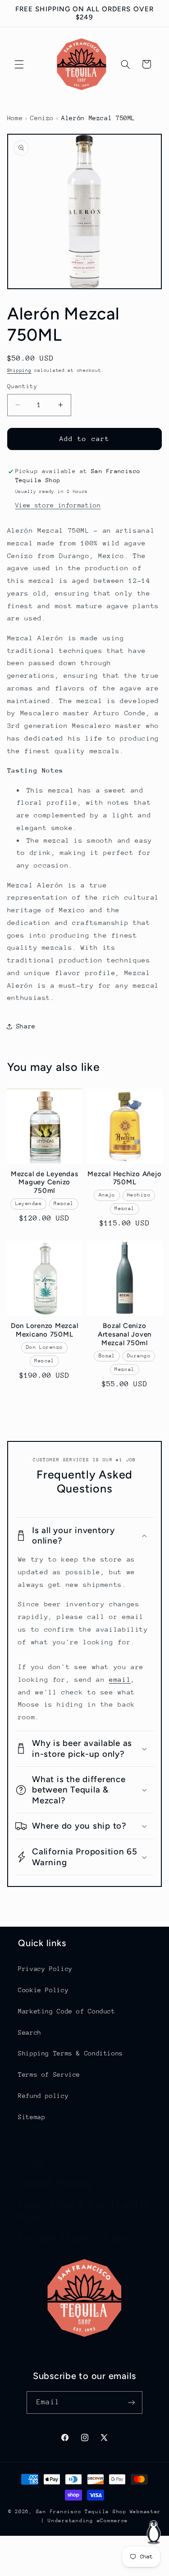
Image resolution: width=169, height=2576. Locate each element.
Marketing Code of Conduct (67, 2011)
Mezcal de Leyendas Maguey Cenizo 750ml (45, 1182)
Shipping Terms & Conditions (71, 2053)
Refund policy (43, 2096)
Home (15, 118)
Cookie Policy (43, 1990)
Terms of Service (49, 2074)
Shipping (19, 371)
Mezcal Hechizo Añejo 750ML (124, 1178)
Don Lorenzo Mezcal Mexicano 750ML (45, 1330)
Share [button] (26, 1026)
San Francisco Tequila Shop (81, 2512)
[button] (19, 64)
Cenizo (42, 118)
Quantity (22, 386)
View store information (58, 505)
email (120, 1679)
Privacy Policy (45, 1969)
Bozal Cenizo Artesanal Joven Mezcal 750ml (125, 1334)
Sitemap (32, 2117)
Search (30, 2032)
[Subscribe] (131, 2402)
